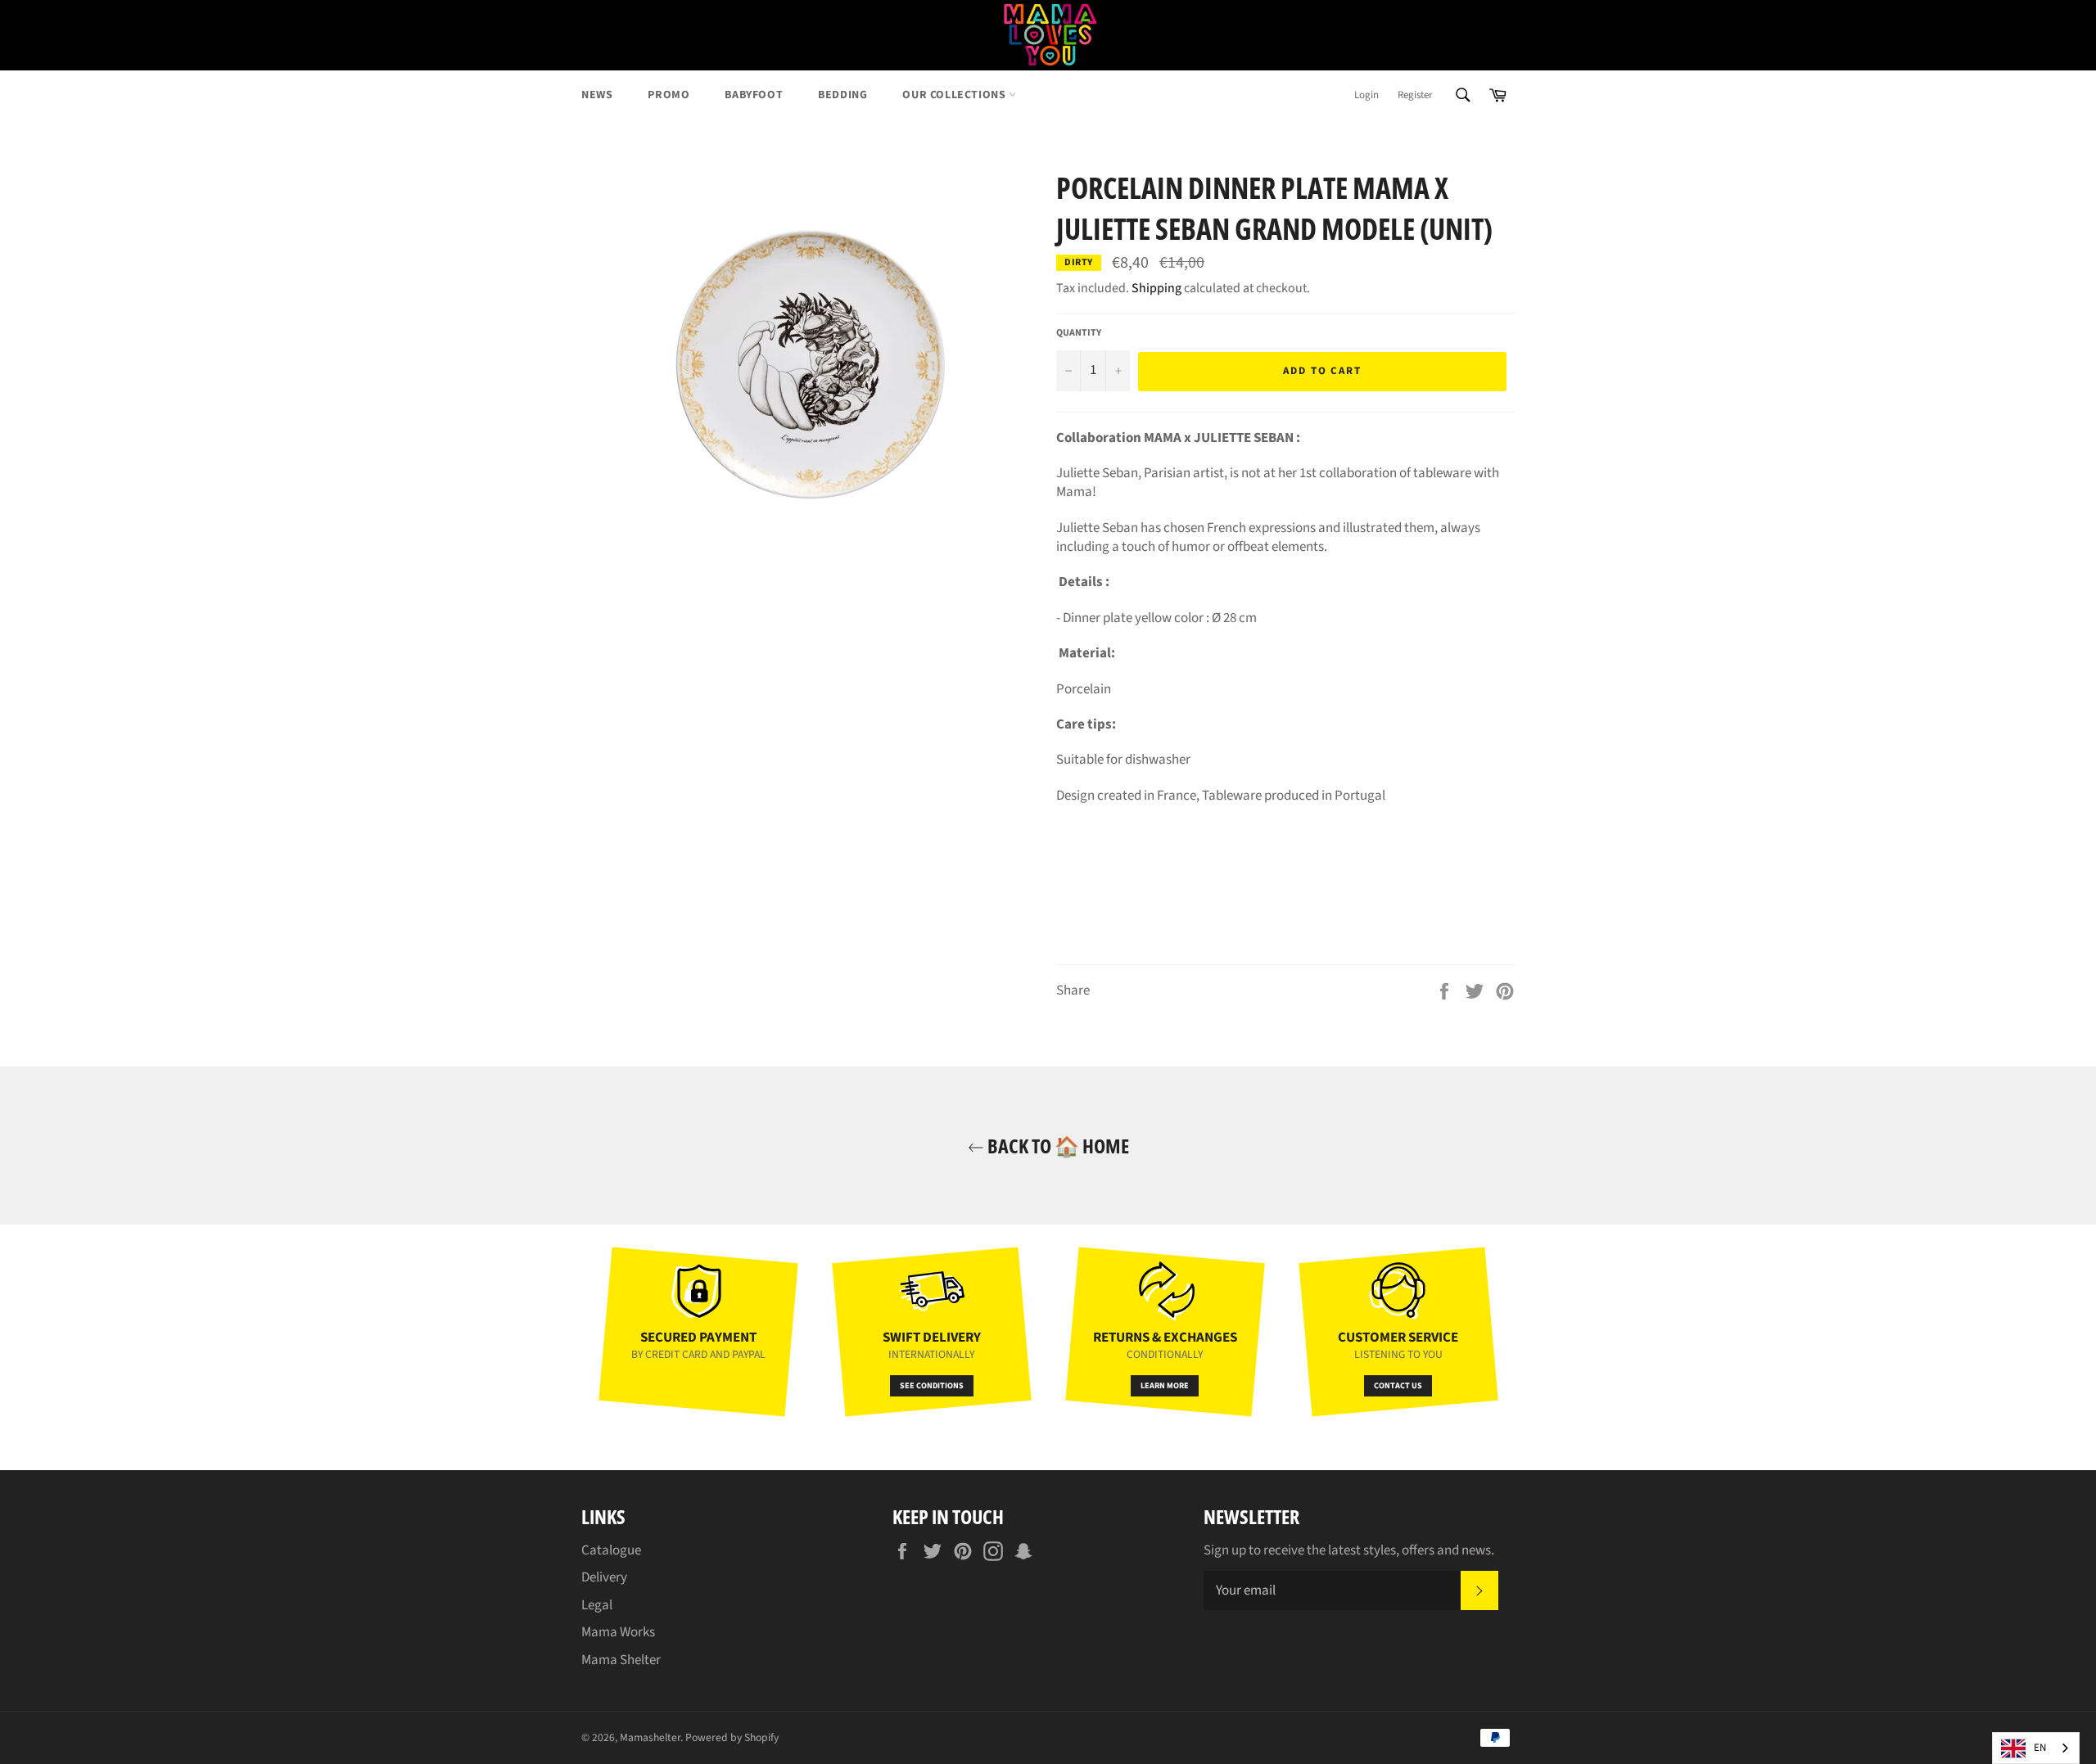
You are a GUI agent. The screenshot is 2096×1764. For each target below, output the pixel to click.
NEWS (597, 95)
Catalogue (611, 1550)
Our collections (955, 95)
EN (2040, 1748)
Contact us (1398, 1386)
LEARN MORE (1165, 1386)
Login (1366, 95)
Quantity (1079, 333)
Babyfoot (754, 95)
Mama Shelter (621, 1660)
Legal (597, 1605)
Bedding (842, 95)
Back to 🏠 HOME (1057, 1146)
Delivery (604, 1577)
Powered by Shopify (732, 1737)
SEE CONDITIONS (932, 1386)
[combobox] (2036, 1748)
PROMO (669, 95)
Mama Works (618, 1632)
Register (1415, 95)
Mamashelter (650, 1737)
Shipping (1156, 288)
